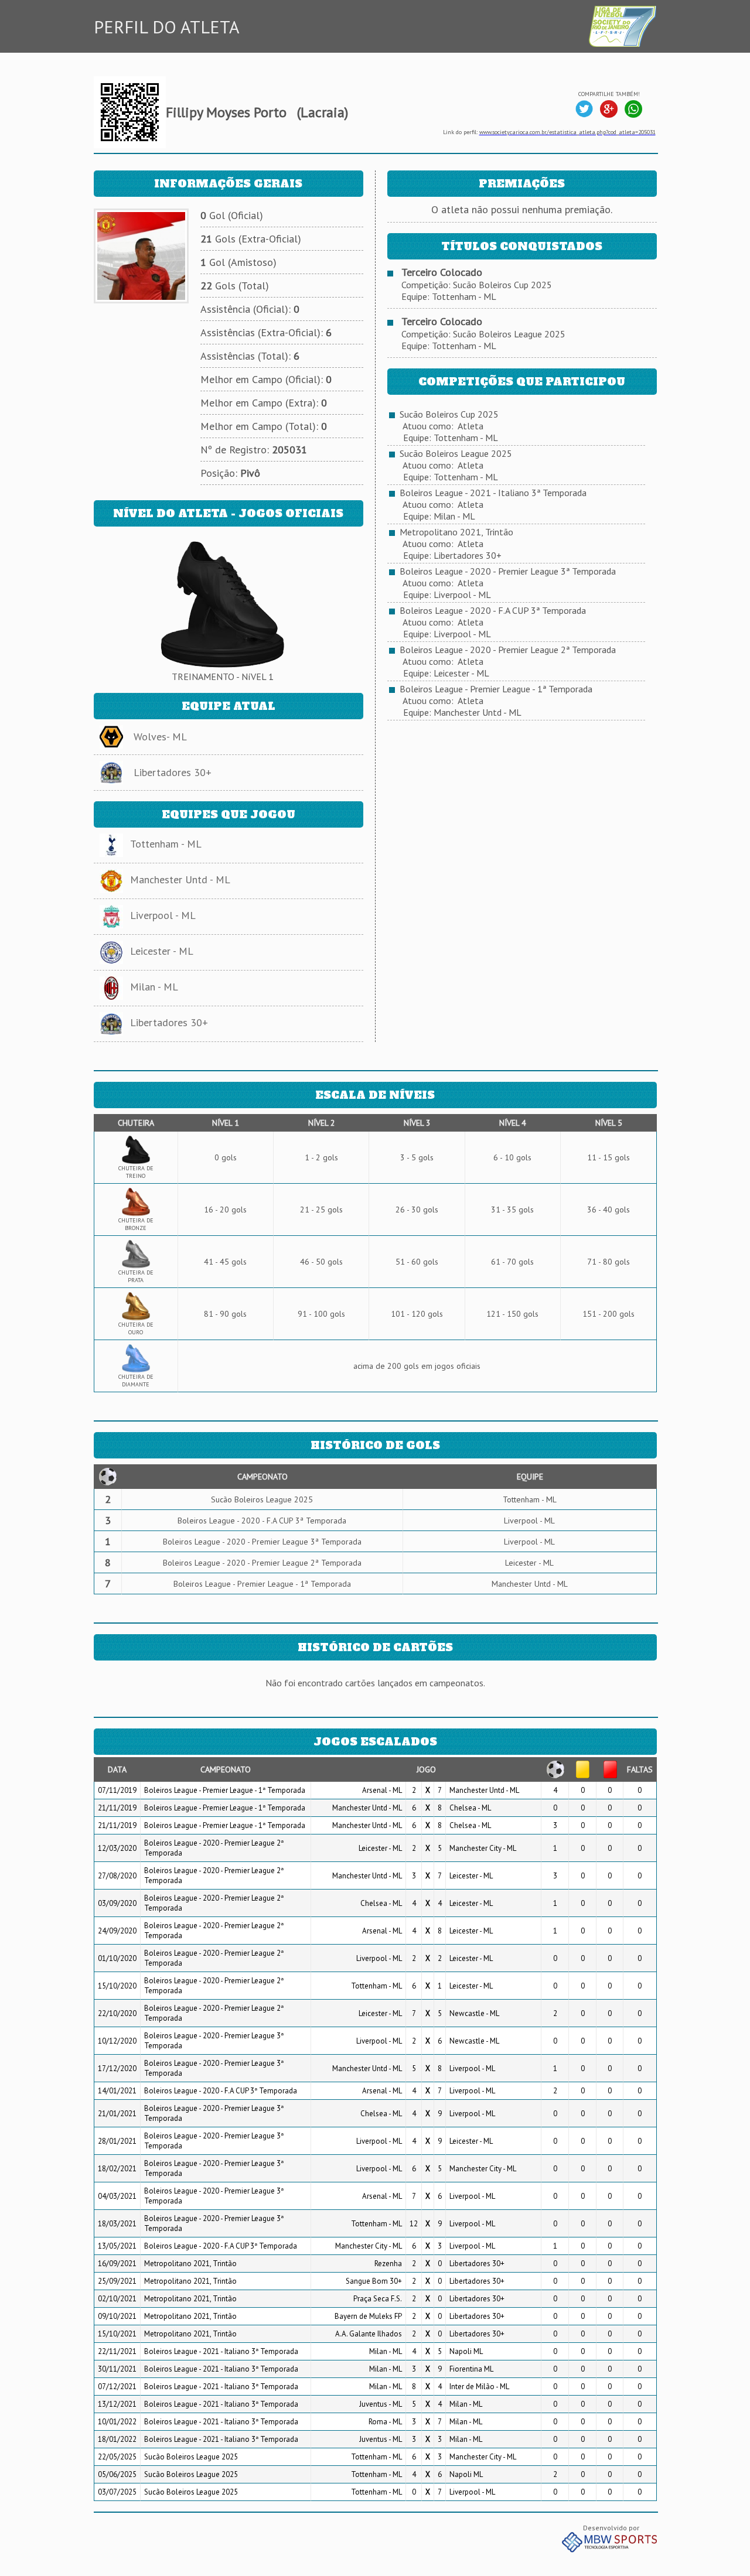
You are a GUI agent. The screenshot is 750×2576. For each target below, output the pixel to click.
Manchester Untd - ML (180, 879)
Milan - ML (154, 987)
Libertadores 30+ (173, 772)
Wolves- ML (160, 737)
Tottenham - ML (166, 844)
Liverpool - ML (163, 915)
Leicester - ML (162, 951)
